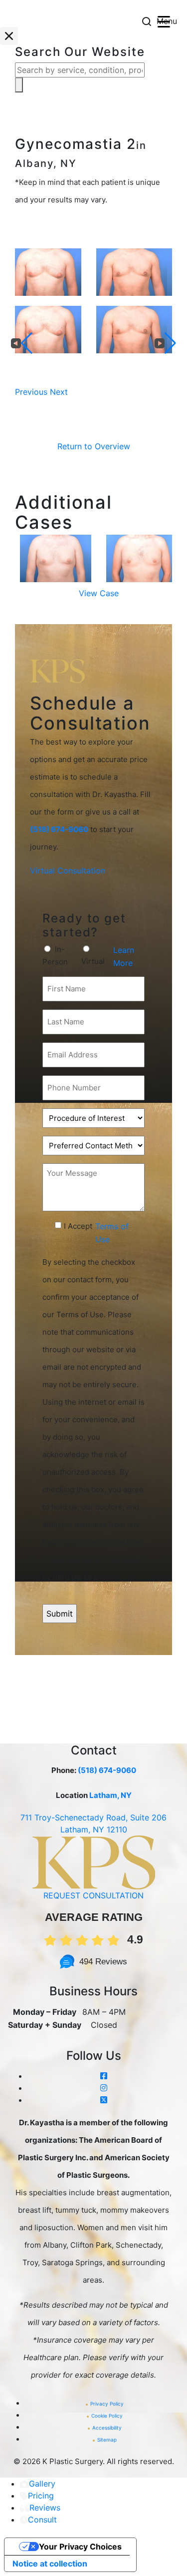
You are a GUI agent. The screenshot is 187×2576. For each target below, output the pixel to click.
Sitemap (107, 2440)
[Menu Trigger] (164, 21)
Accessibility (107, 2428)
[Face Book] (104, 2076)
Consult (42, 2520)
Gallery (42, 2484)
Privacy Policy (107, 2404)
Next (59, 392)
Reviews (45, 2508)
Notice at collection (50, 2564)
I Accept (78, 1226)
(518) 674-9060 (107, 1770)
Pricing (41, 2496)
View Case (99, 593)
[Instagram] (104, 2088)
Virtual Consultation (68, 870)
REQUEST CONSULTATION (93, 1895)
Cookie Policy (107, 2416)
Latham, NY (110, 1795)
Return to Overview (94, 446)
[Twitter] (104, 2100)
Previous (31, 392)
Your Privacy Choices (80, 2547)
